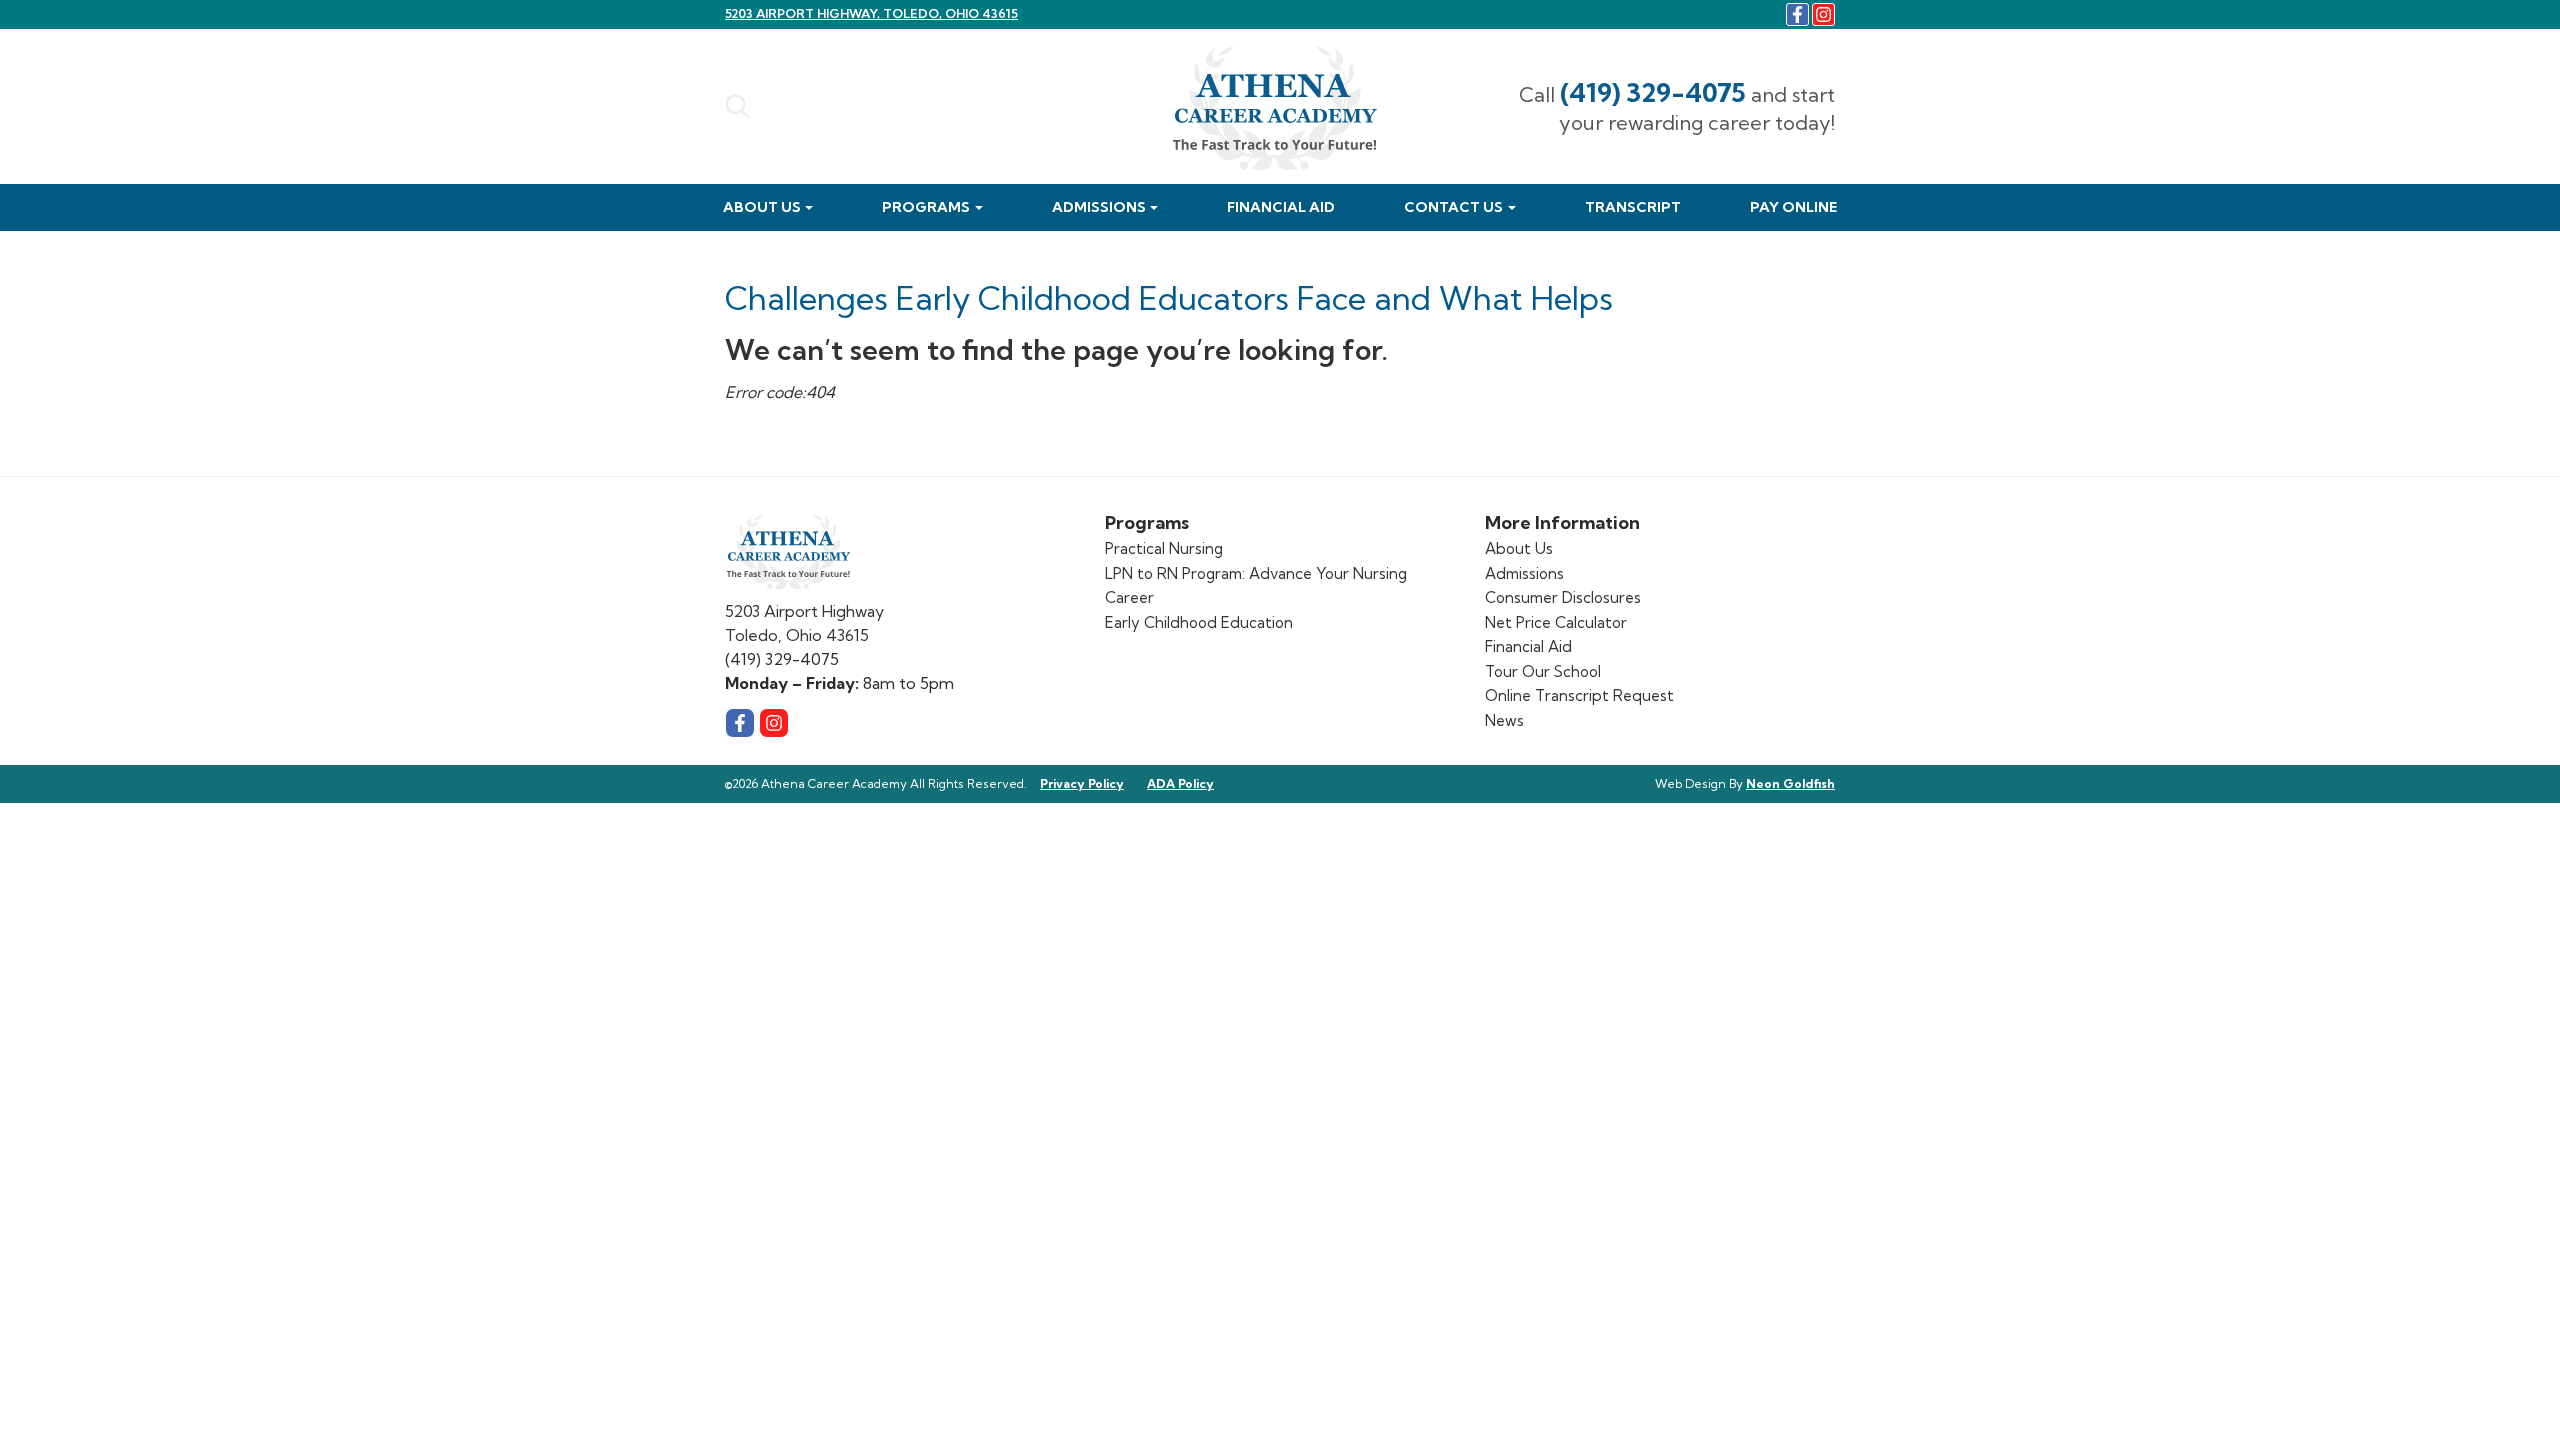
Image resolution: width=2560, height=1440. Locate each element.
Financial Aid (1281, 207)
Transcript (1633, 207)
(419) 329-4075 (1653, 92)
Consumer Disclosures (1563, 597)
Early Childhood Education (1199, 622)
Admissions (1099, 207)
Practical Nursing (1164, 548)
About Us (762, 207)
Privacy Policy (1082, 783)
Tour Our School (1543, 671)
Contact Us (1453, 207)
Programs (926, 207)
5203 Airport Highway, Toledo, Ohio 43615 (871, 13)
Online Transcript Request (1579, 695)
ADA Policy (1180, 783)
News (1504, 720)
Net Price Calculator (1556, 622)
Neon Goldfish (1790, 783)
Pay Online (1793, 207)
